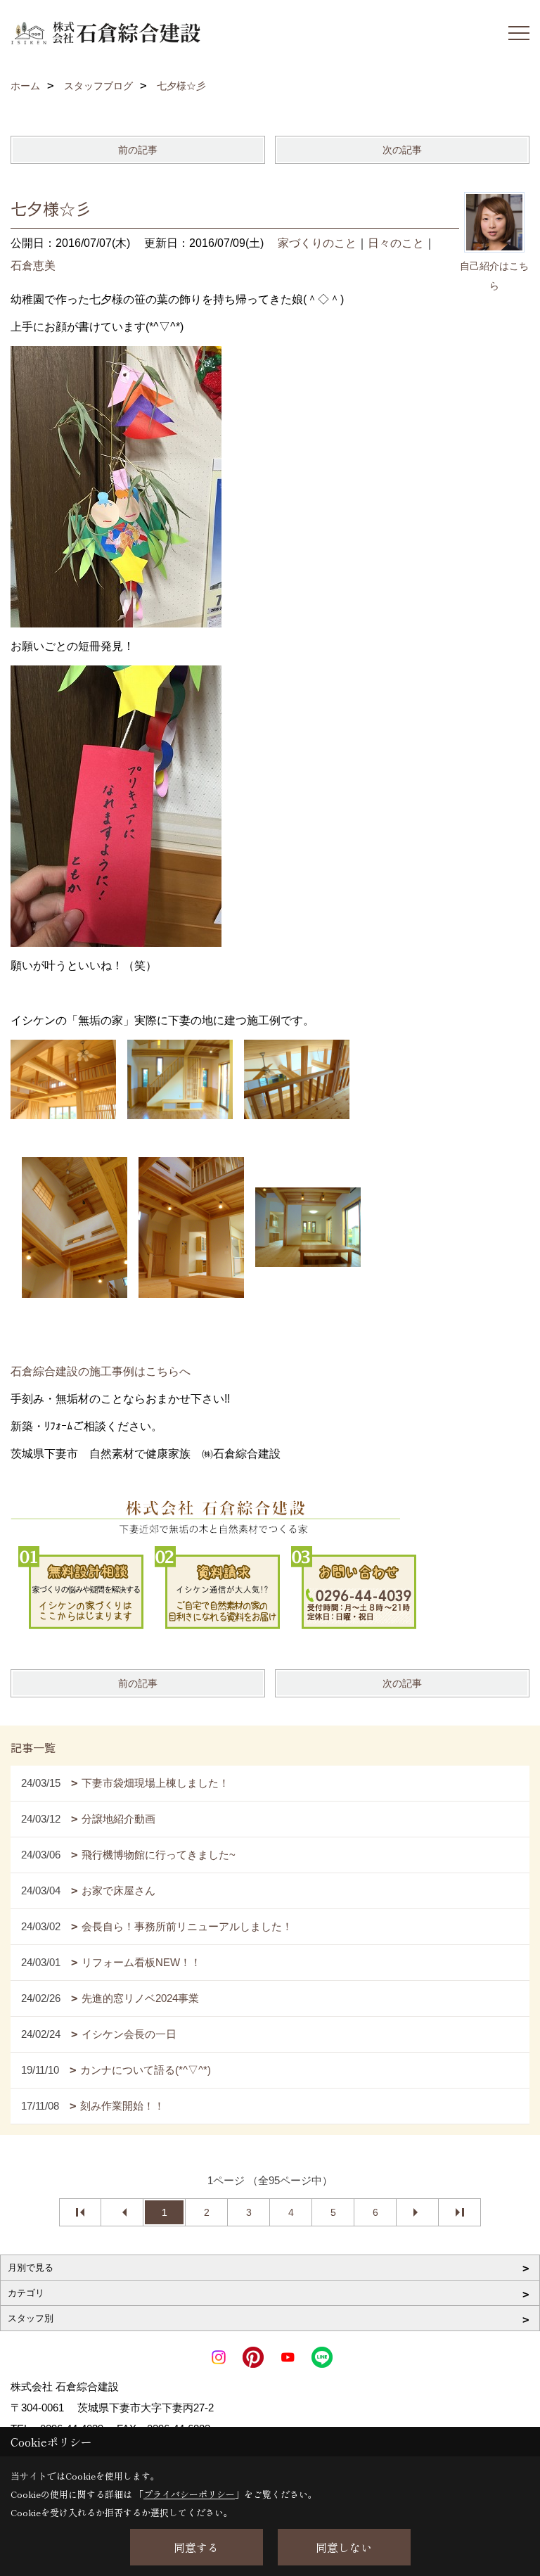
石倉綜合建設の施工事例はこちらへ (101, 1371)
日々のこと (396, 243)
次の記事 (402, 150)
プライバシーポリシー (189, 2494)
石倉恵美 (33, 266)
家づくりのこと (317, 243)
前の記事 (138, 150)
